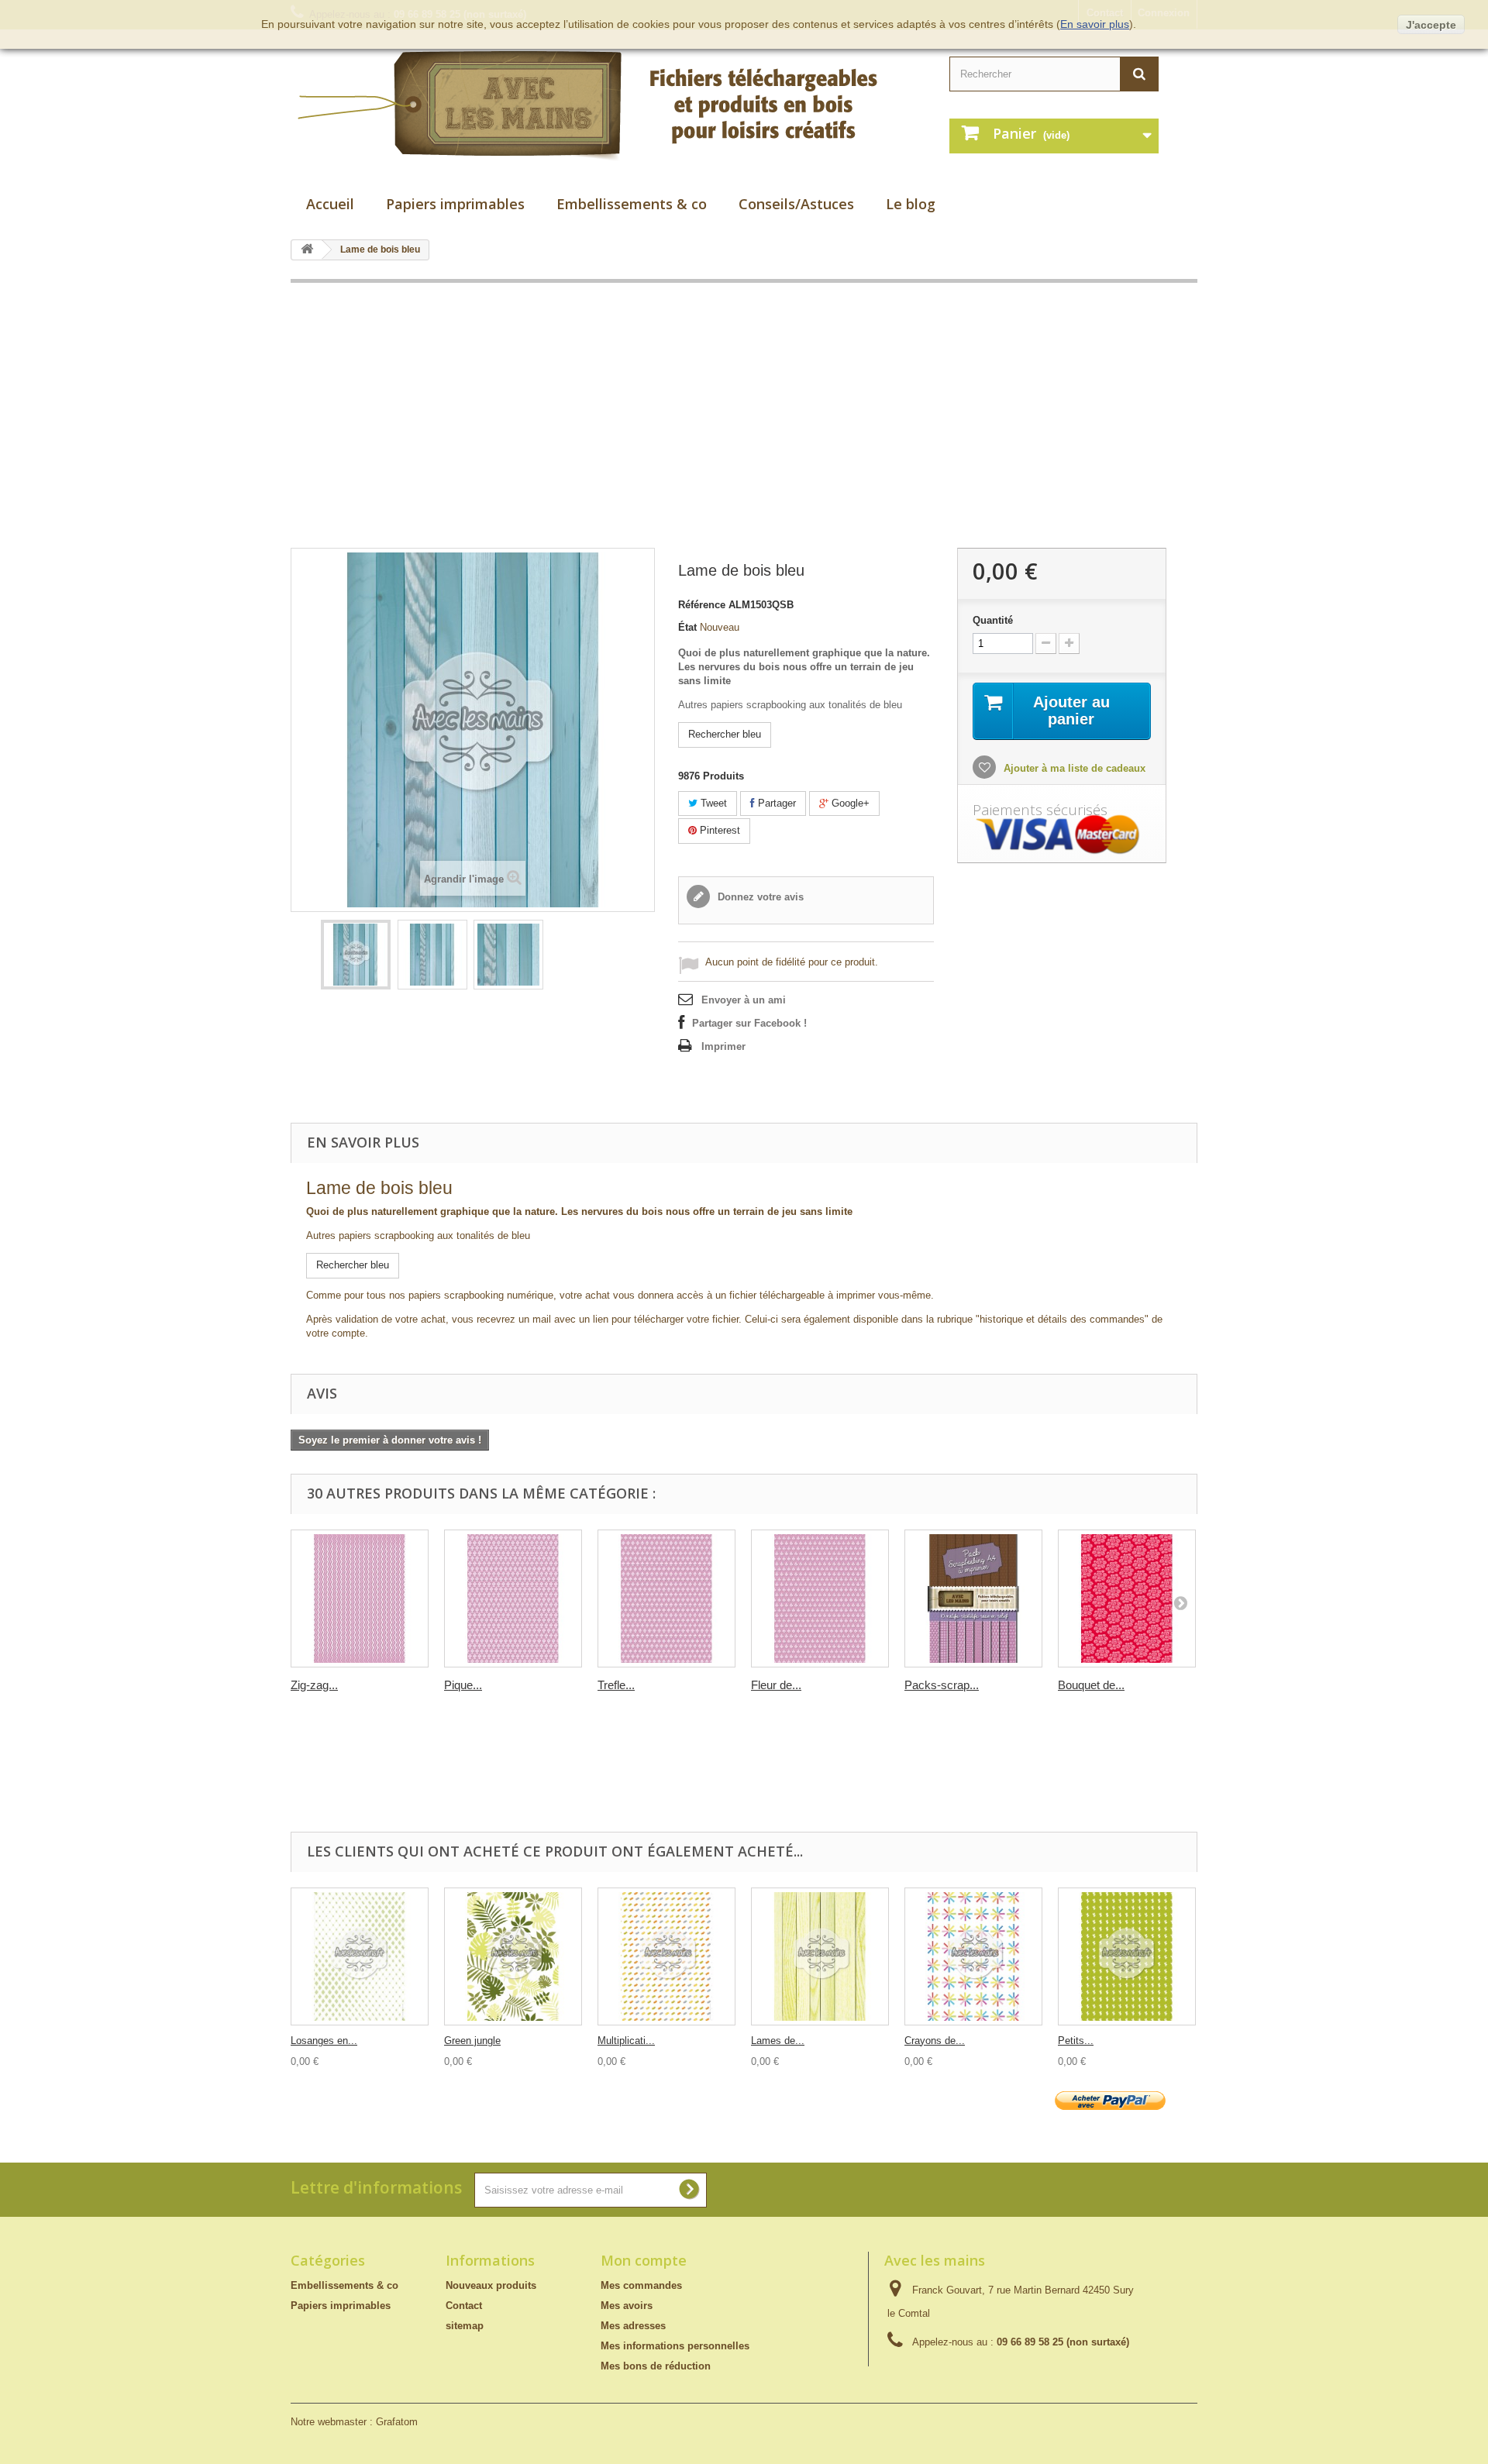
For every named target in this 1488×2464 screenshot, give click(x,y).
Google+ (849, 803)
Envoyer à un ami (744, 1000)
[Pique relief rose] (513, 1599)
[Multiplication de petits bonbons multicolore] (666, 1956)
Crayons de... (935, 2041)
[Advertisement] (744, 415)
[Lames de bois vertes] (820, 1956)
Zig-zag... (314, 1685)
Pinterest (718, 830)
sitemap (465, 2326)
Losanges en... (324, 2041)
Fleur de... (776, 1685)
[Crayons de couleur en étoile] (973, 1956)
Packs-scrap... (942, 1685)
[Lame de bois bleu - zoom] (508, 955)
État (687, 627)
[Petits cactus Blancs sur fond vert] (1127, 1956)
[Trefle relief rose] (666, 1599)
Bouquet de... (1091, 1685)
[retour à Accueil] (307, 250)
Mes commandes (641, 2285)
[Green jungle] (513, 1956)
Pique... (463, 1685)
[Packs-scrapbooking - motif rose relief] (973, 1599)
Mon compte (644, 2260)
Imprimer (723, 1046)
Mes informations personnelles (675, 2346)
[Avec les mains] (604, 106)
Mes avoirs (627, 2306)
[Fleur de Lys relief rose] (820, 1599)
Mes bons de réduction (656, 2366)
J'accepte (1431, 25)
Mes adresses (633, 2326)
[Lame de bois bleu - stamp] (356, 955)
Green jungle (472, 2041)
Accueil (330, 204)
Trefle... (616, 1685)
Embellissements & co (632, 204)
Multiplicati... (626, 2041)
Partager (775, 803)
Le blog (911, 204)
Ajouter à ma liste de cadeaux (1073, 768)
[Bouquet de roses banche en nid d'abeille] (1127, 1599)
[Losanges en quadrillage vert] (360, 1956)
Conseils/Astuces (796, 204)
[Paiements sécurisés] (1062, 835)
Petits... (1076, 2041)
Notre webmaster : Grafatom (354, 2422)
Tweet (712, 803)
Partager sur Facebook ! (749, 1023)
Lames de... (778, 2041)
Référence (702, 605)
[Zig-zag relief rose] (360, 1599)
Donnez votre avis (759, 897)
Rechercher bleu (725, 734)
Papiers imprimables (455, 204)
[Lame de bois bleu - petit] (432, 955)
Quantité (993, 620)
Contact (464, 2306)
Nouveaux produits (491, 2285)
